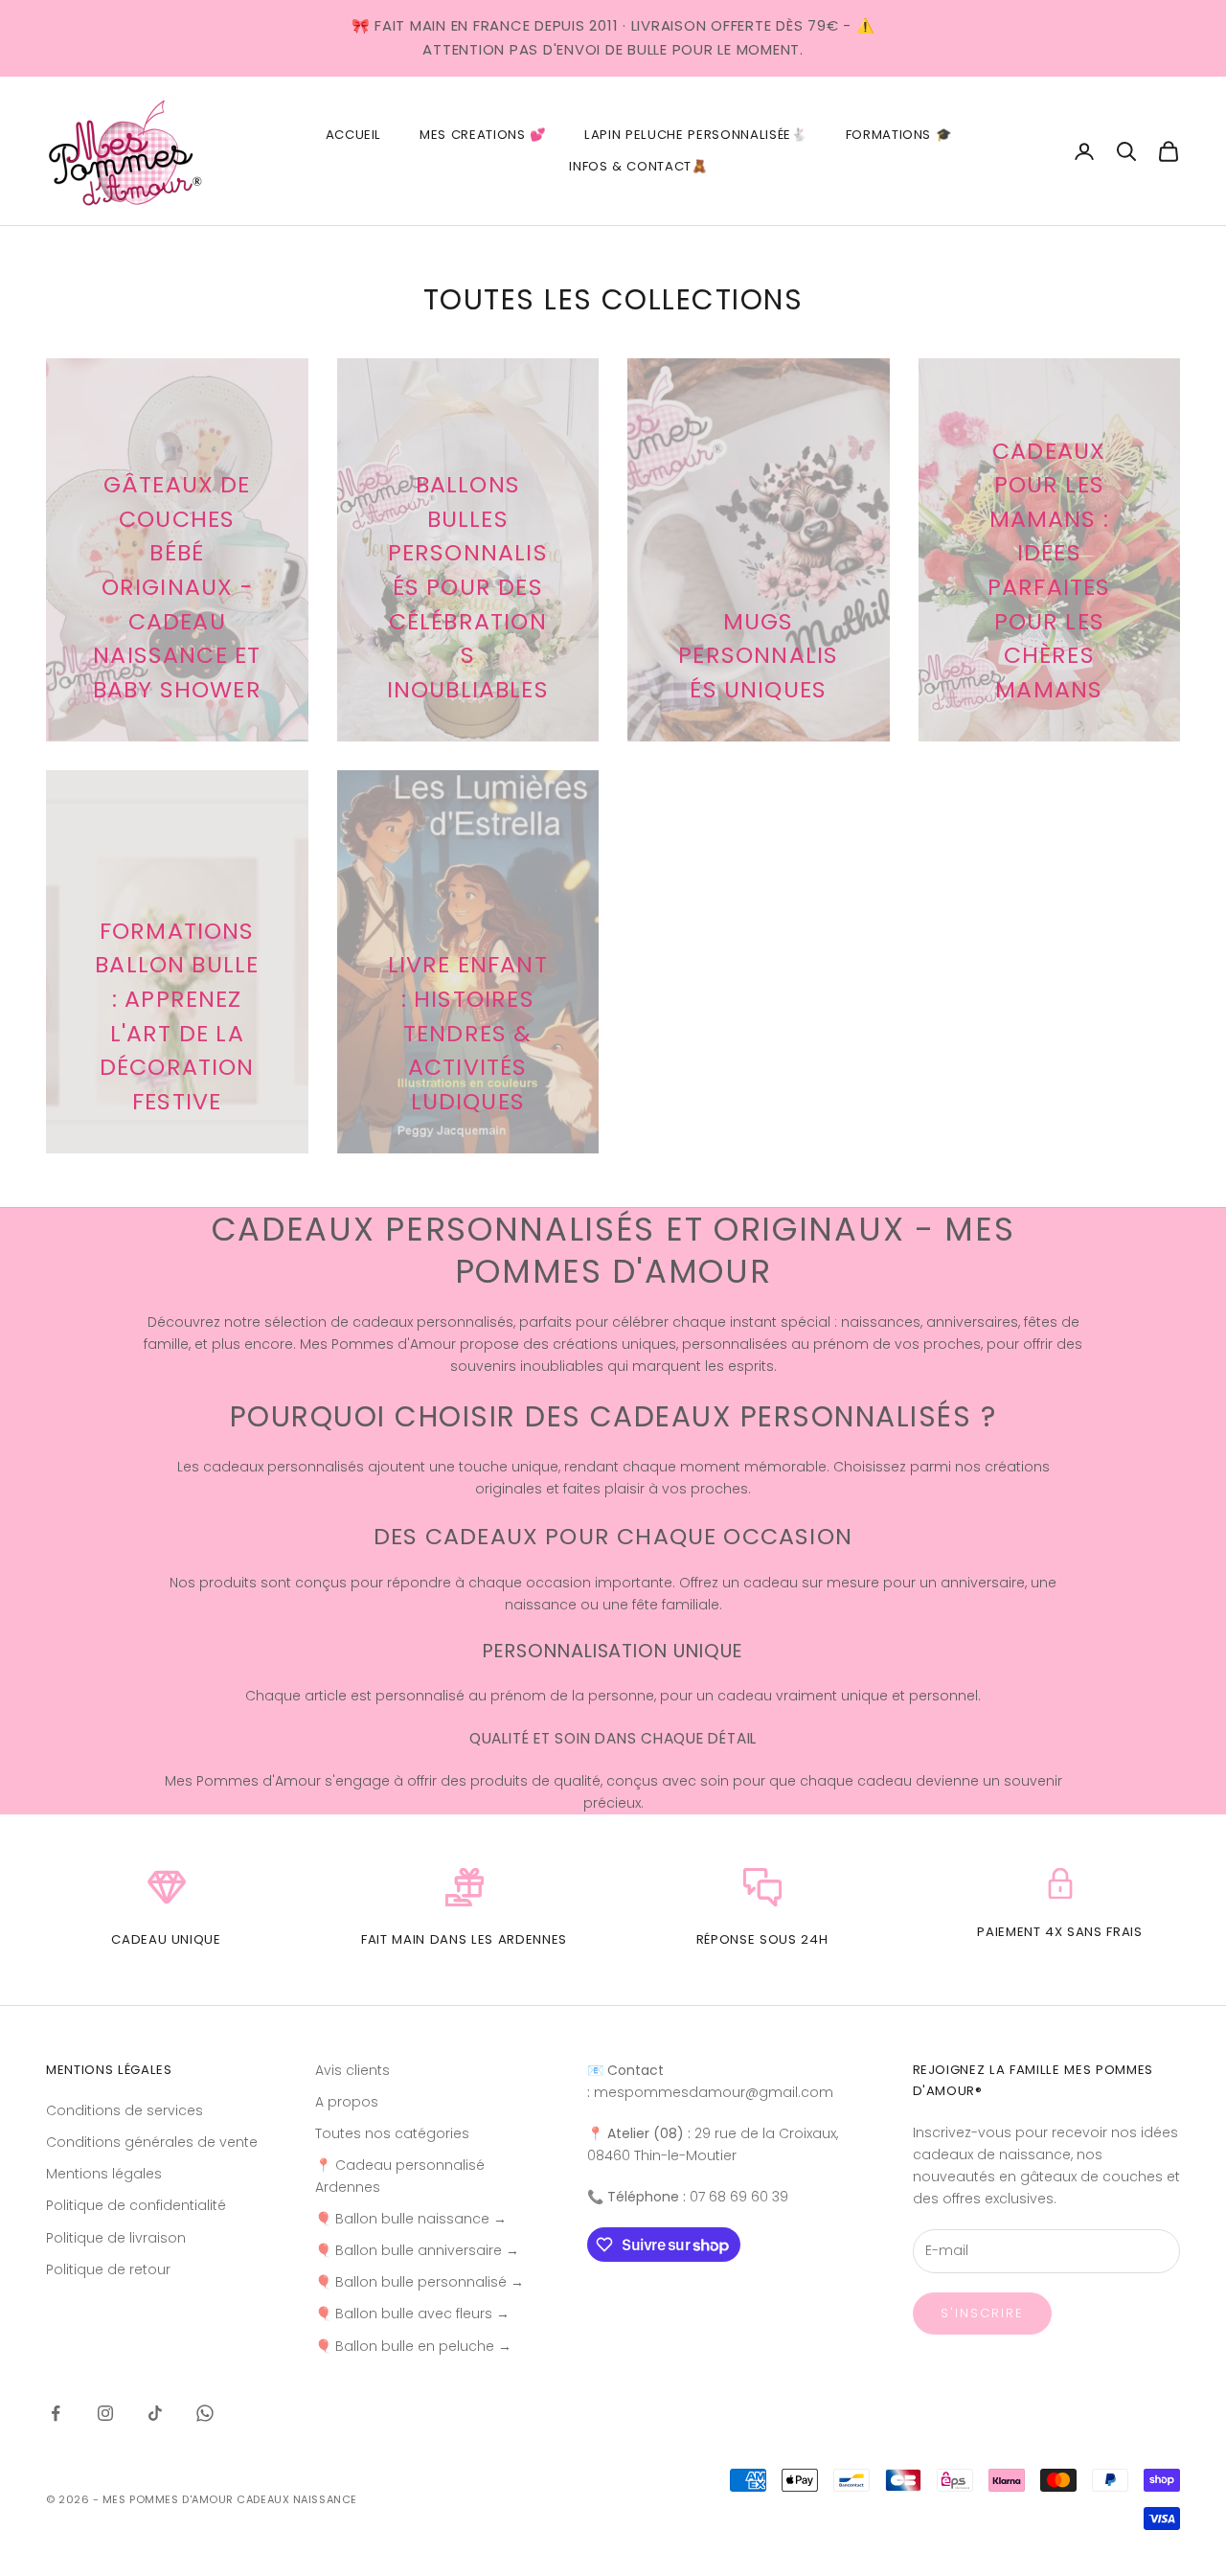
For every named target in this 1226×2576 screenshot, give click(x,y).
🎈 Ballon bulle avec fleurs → (412, 2314)
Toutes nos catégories (392, 2133)
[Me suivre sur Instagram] (105, 2413)
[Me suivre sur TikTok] (155, 2413)
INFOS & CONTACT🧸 (638, 166)
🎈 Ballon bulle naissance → (411, 2219)
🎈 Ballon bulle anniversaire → (417, 2250)
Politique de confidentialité (136, 2205)
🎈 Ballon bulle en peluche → (413, 2346)
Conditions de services (125, 2110)
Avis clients (352, 2070)
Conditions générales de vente (152, 2142)
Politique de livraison (116, 2238)
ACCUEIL (354, 135)
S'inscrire (983, 2313)
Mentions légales (104, 2174)
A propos (347, 2102)
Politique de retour (108, 2269)
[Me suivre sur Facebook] (56, 2413)
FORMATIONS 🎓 (899, 135)
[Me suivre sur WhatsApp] (205, 2413)
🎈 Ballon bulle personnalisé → (420, 2282)
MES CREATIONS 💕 (483, 135)
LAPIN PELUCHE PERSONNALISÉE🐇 (695, 135)
